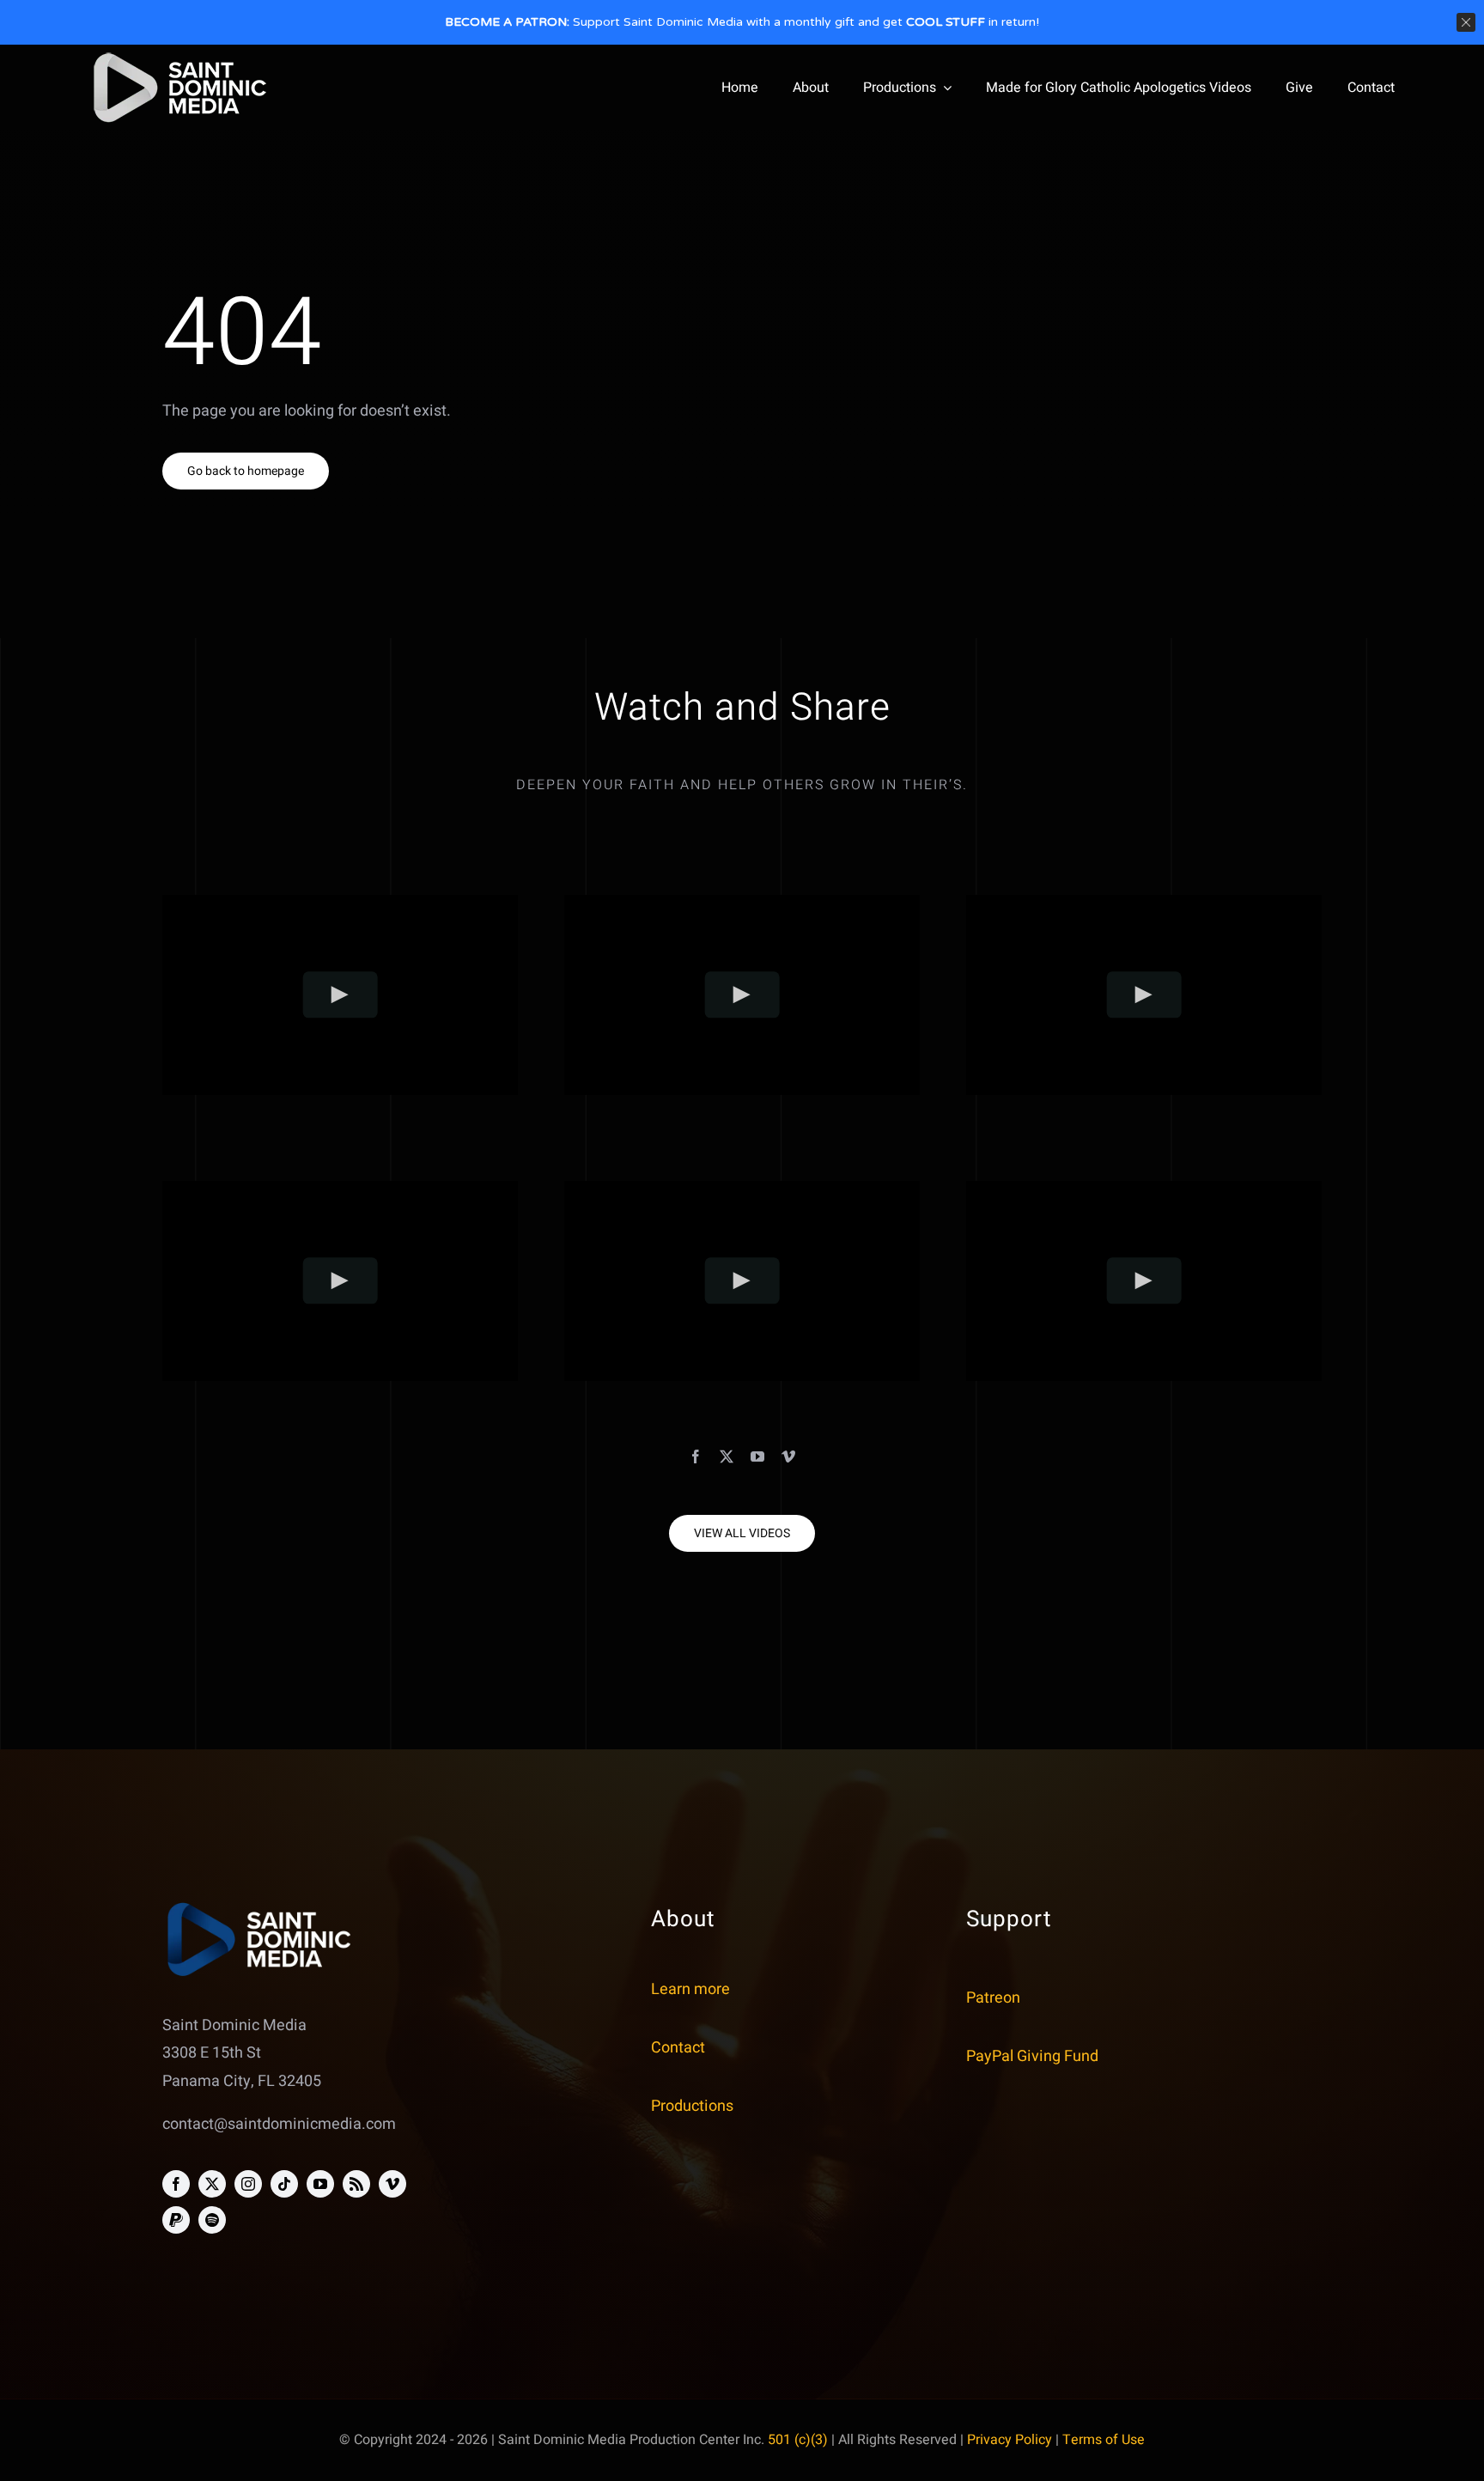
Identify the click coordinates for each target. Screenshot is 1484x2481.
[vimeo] (788, 1456)
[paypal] (176, 2220)
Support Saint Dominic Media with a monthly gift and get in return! (742, 22)
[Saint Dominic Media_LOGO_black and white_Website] (180, 56)
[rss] (356, 2184)
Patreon (993, 1998)
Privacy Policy (1010, 2440)
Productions (692, 2106)
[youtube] (757, 1456)
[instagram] (248, 2184)
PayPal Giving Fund (1032, 2056)
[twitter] (727, 1456)
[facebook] (696, 1456)
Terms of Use (1104, 2440)
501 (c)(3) (798, 2440)
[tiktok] (284, 2184)
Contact (678, 2048)
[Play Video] (341, 995)
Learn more (690, 1989)
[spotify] (212, 2220)
